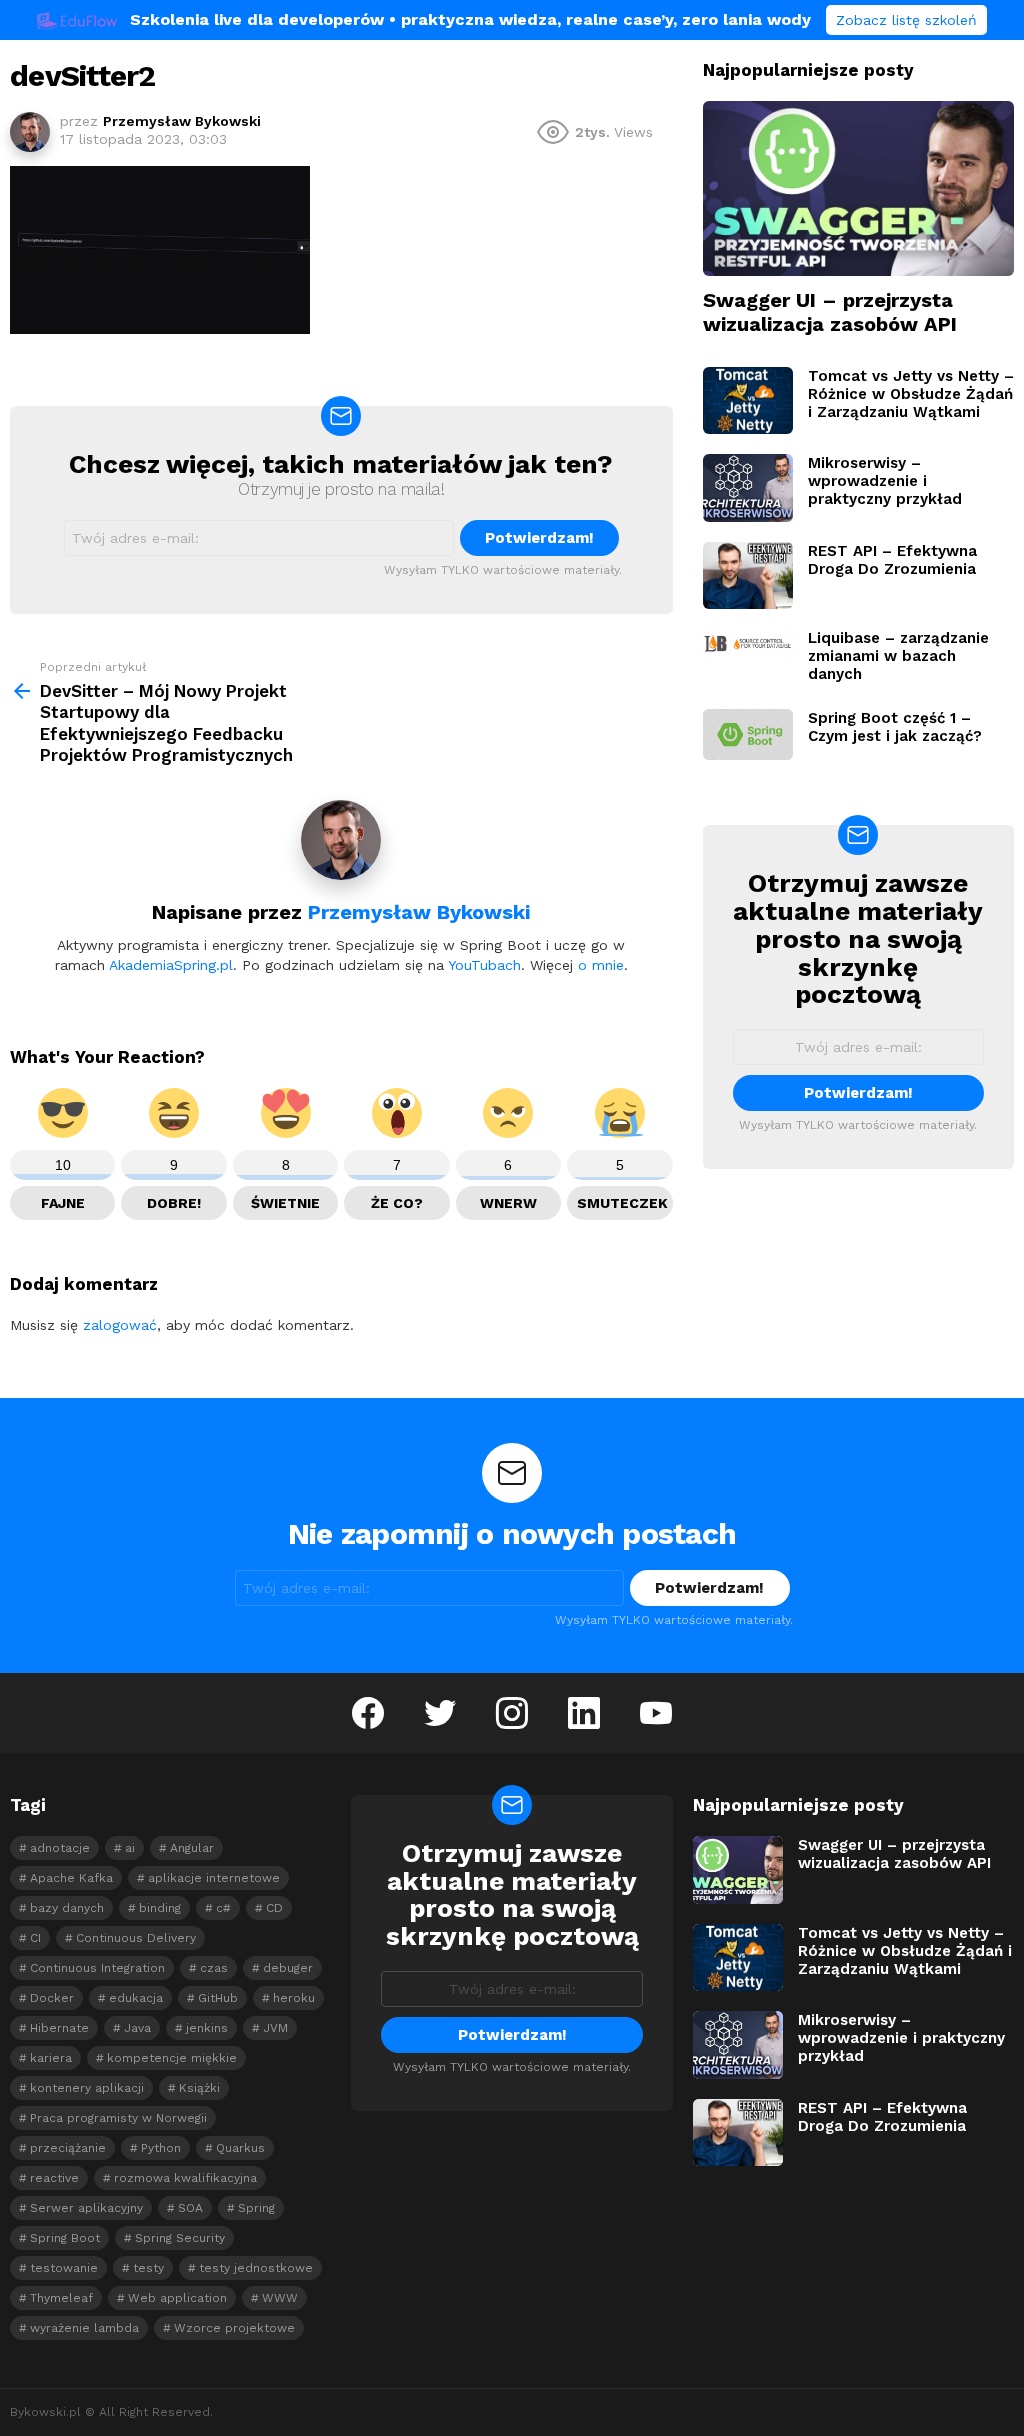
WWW (280, 2298)
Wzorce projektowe (234, 2328)
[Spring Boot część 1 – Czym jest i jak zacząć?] (748, 734)
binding (160, 1908)
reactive (54, 2178)
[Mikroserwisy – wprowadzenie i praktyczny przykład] (748, 488)
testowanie (64, 2268)
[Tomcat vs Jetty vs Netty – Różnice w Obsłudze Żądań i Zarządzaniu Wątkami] (748, 401)
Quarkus (240, 2148)
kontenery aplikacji (87, 2088)
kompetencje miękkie (172, 2058)
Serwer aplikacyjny (86, 2208)
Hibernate (59, 2028)
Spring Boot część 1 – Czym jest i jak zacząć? (895, 727)
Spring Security (180, 2238)
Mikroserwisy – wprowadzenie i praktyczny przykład (885, 481)
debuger (288, 1968)
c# (223, 1908)
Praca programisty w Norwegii (118, 2118)
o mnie (601, 965)
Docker (52, 1998)
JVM (275, 2028)
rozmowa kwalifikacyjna (185, 2178)
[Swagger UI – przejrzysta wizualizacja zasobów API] (858, 188)
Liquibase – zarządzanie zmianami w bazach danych (898, 656)
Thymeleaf (61, 2298)
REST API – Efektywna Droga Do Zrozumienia (892, 560)
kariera (51, 2058)
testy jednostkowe (256, 2268)
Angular (192, 1848)
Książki (199, 2088)
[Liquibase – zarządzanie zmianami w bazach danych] (748, 644)
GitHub (218, 1998)
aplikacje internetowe (214, 1878)
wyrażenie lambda (84, 2328)
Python (161, 2148)
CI (35, 1938)
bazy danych (67, 1908)
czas (214, 1968)
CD (274, 1908)
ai (130, 1848)
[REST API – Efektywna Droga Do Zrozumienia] (748, 576)
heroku (294, 1998)
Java (137, 2028)
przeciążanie (68, 2148)
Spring (256, 2208)
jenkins (207, 2028)
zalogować (120, 1325)
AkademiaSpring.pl (171, 965)
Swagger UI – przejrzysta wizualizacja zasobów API (830, 312)
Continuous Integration (97, 1968)
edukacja (136, 1998)
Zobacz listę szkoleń (906, 20)
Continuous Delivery (136, 1938)
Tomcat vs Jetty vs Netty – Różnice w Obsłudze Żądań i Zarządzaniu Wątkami (911, 394)
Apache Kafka (71, 1878)
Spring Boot (65, 2238)
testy (148, 2268)
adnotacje (60, 1848)
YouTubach (484, 965)
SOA (190, 2208)
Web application (177, 2298)
